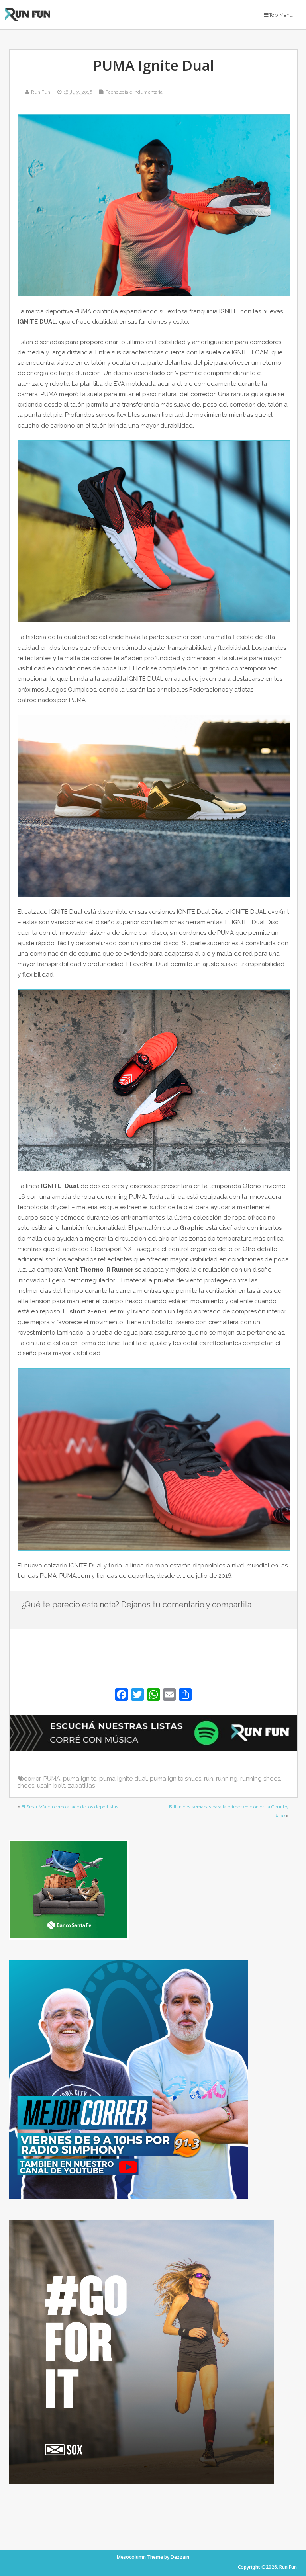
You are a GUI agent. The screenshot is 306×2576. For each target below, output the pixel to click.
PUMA (52, 1779)
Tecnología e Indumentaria (134, 92)
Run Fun (41, 92)
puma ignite (80, 1779)
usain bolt (51, 1786)
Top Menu (281, 15)
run (209, 1779)
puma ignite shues (176, 1779)
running (227, 1779)
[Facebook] (122, 1696)
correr (32, 1779)
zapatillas (81, 1786)
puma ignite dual (123, 1779)
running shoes (260, 1779)
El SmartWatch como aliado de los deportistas (70, 1807)
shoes (26, 1786)
